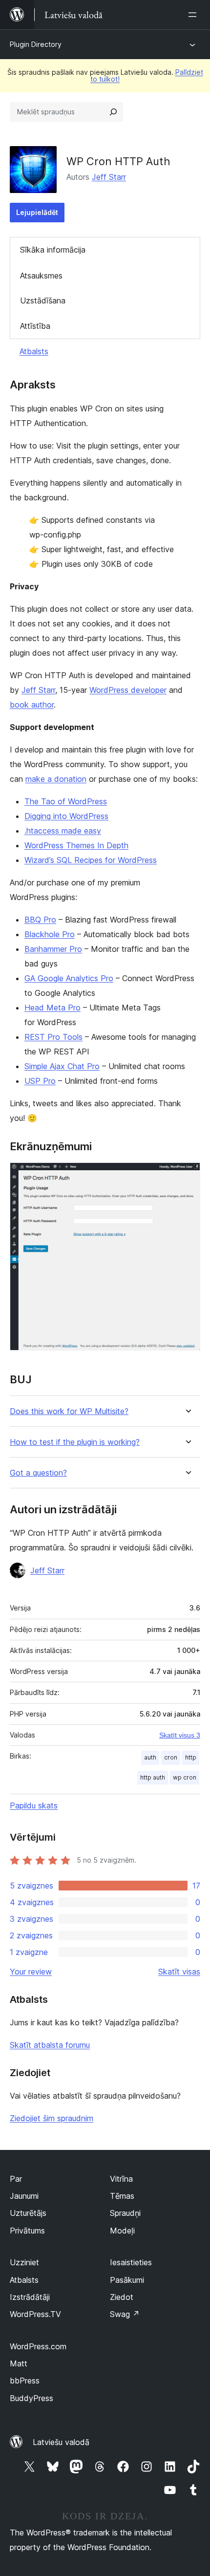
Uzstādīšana (43, 301)
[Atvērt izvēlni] (194, 15)
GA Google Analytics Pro (69, 978)
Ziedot (122, 2297)
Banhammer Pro (53, 949)
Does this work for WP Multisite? (69, 1411)
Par (16, 2179)
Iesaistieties (131, 2262)
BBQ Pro (40, 920)
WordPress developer (128, 690)
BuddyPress (31, 2398)
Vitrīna (121, 2179)
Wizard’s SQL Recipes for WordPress (91, 860)
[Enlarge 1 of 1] (187, 1176)
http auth (153, 1777)
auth (150, 1757)
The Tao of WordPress (66, 801)
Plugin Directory (36, 44)
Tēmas (122, 2196)
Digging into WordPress (66, 816)
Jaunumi (24, 2196)
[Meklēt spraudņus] (113, 112)
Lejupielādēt (37, 212)
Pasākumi (127, 2280)
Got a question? (38, 1473)
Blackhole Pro (50, 934)
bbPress (25, 2381)
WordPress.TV (35, 2314)
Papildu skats (34, 1805)
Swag (125, 2314)
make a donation (56, 779)
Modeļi (122, 2231)
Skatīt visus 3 (180, 1735)
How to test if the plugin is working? (75, 1442)
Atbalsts (34, 351)
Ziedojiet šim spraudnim (52, 2118)
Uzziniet (24, 2262)
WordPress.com (38, 2346)
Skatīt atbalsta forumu (50, 2045)
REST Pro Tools (53, 1037)
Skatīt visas (179, 1972)
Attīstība (35, 326)
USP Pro (40, 1081)
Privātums (27, 2231)
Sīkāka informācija (53, 250)
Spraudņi (125, 2213)
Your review (31, 1972)
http (191, 1757)
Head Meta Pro (52, 1008)
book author (32, 705)
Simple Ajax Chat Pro (62, 1066)
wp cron (185, 1777)
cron (171, 1757)
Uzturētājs (28, 2213)
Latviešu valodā (61, 2442)
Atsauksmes (41, 276)
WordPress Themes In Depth (76, 845)
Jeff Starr (109, 177)
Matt (19, 2363)
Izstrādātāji (30, 2297)
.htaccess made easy (63, 831)
